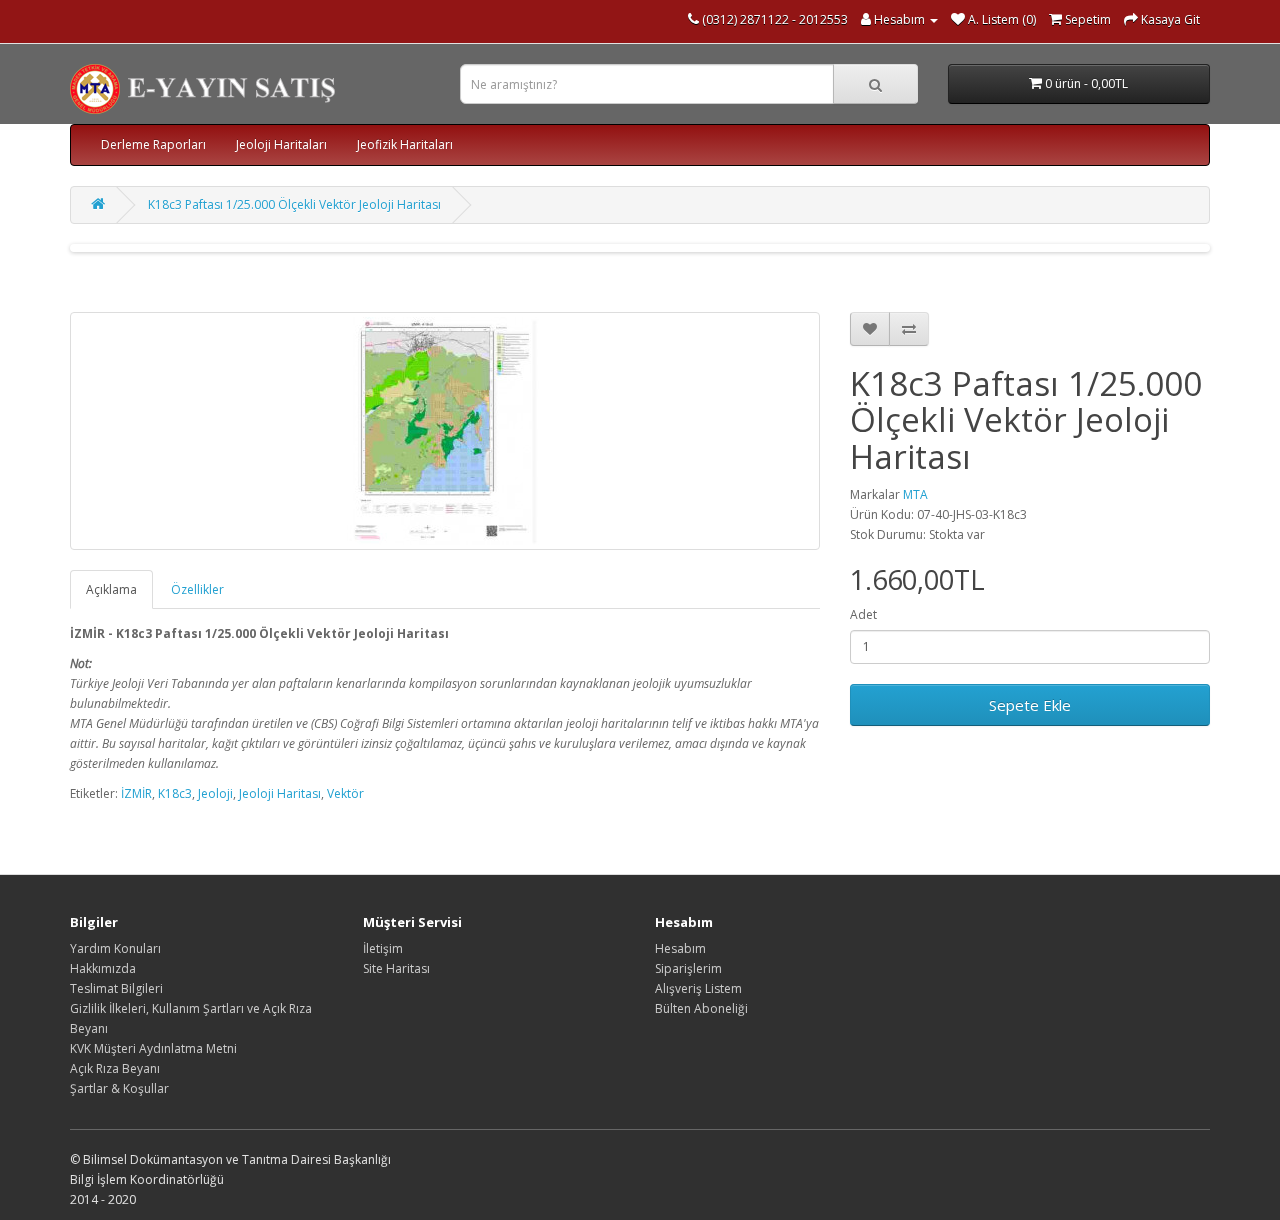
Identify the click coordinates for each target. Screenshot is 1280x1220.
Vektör (345, 793)
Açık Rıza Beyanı (115, 1068)
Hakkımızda (103, 968)
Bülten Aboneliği (701, 1008)
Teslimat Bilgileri (116, 988)
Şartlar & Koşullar (119, 1088)
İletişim (383, 948)
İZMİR (136, 793)
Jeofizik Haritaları (405, 144)
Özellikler (197, 589)
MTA (915, 494)
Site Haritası (396, 968)
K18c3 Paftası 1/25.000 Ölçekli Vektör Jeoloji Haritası (294, 204)
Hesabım (680, 948)
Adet (863, 614)
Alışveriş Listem (698, 988)
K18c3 (175, 793)
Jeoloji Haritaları (281, 144)
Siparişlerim (688, 968)
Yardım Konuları (115, 948)
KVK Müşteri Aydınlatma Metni (153, 1048)
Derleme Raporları (153, 144)
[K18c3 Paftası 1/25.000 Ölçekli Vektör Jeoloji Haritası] (445, 431)
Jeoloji (215, 793)
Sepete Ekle (1030, 705)
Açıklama (111, 589)
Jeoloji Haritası (280, 793)
